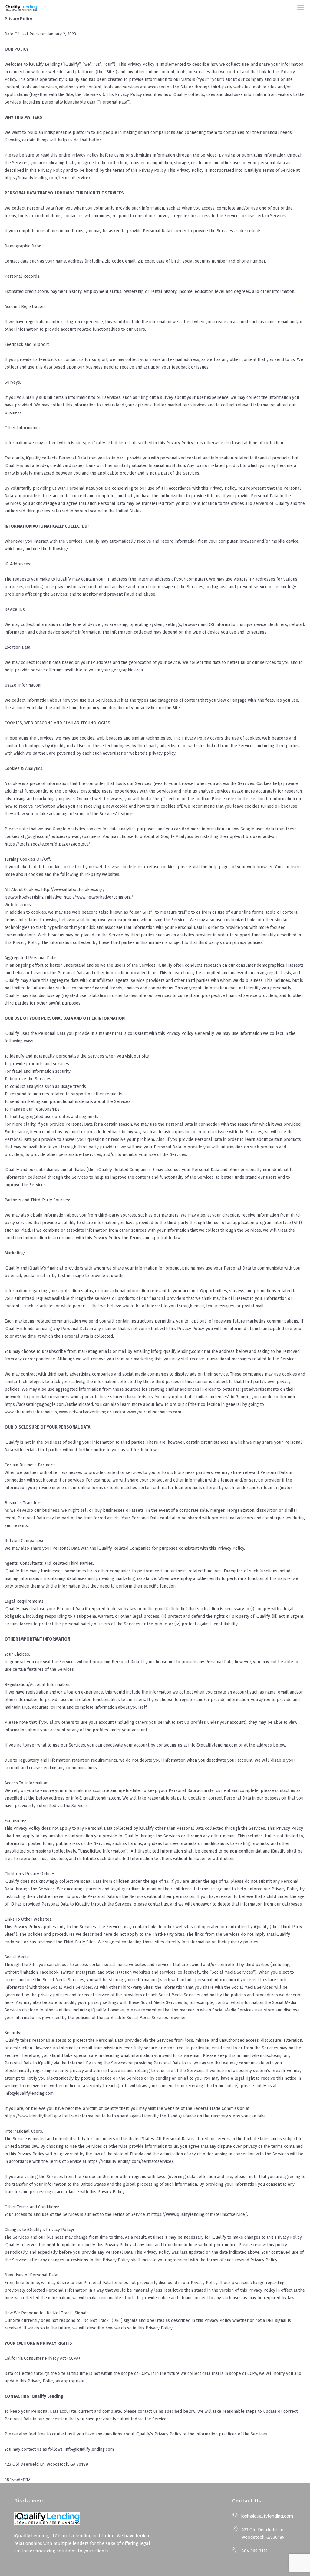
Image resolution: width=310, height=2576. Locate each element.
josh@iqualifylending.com (267, 2516)
